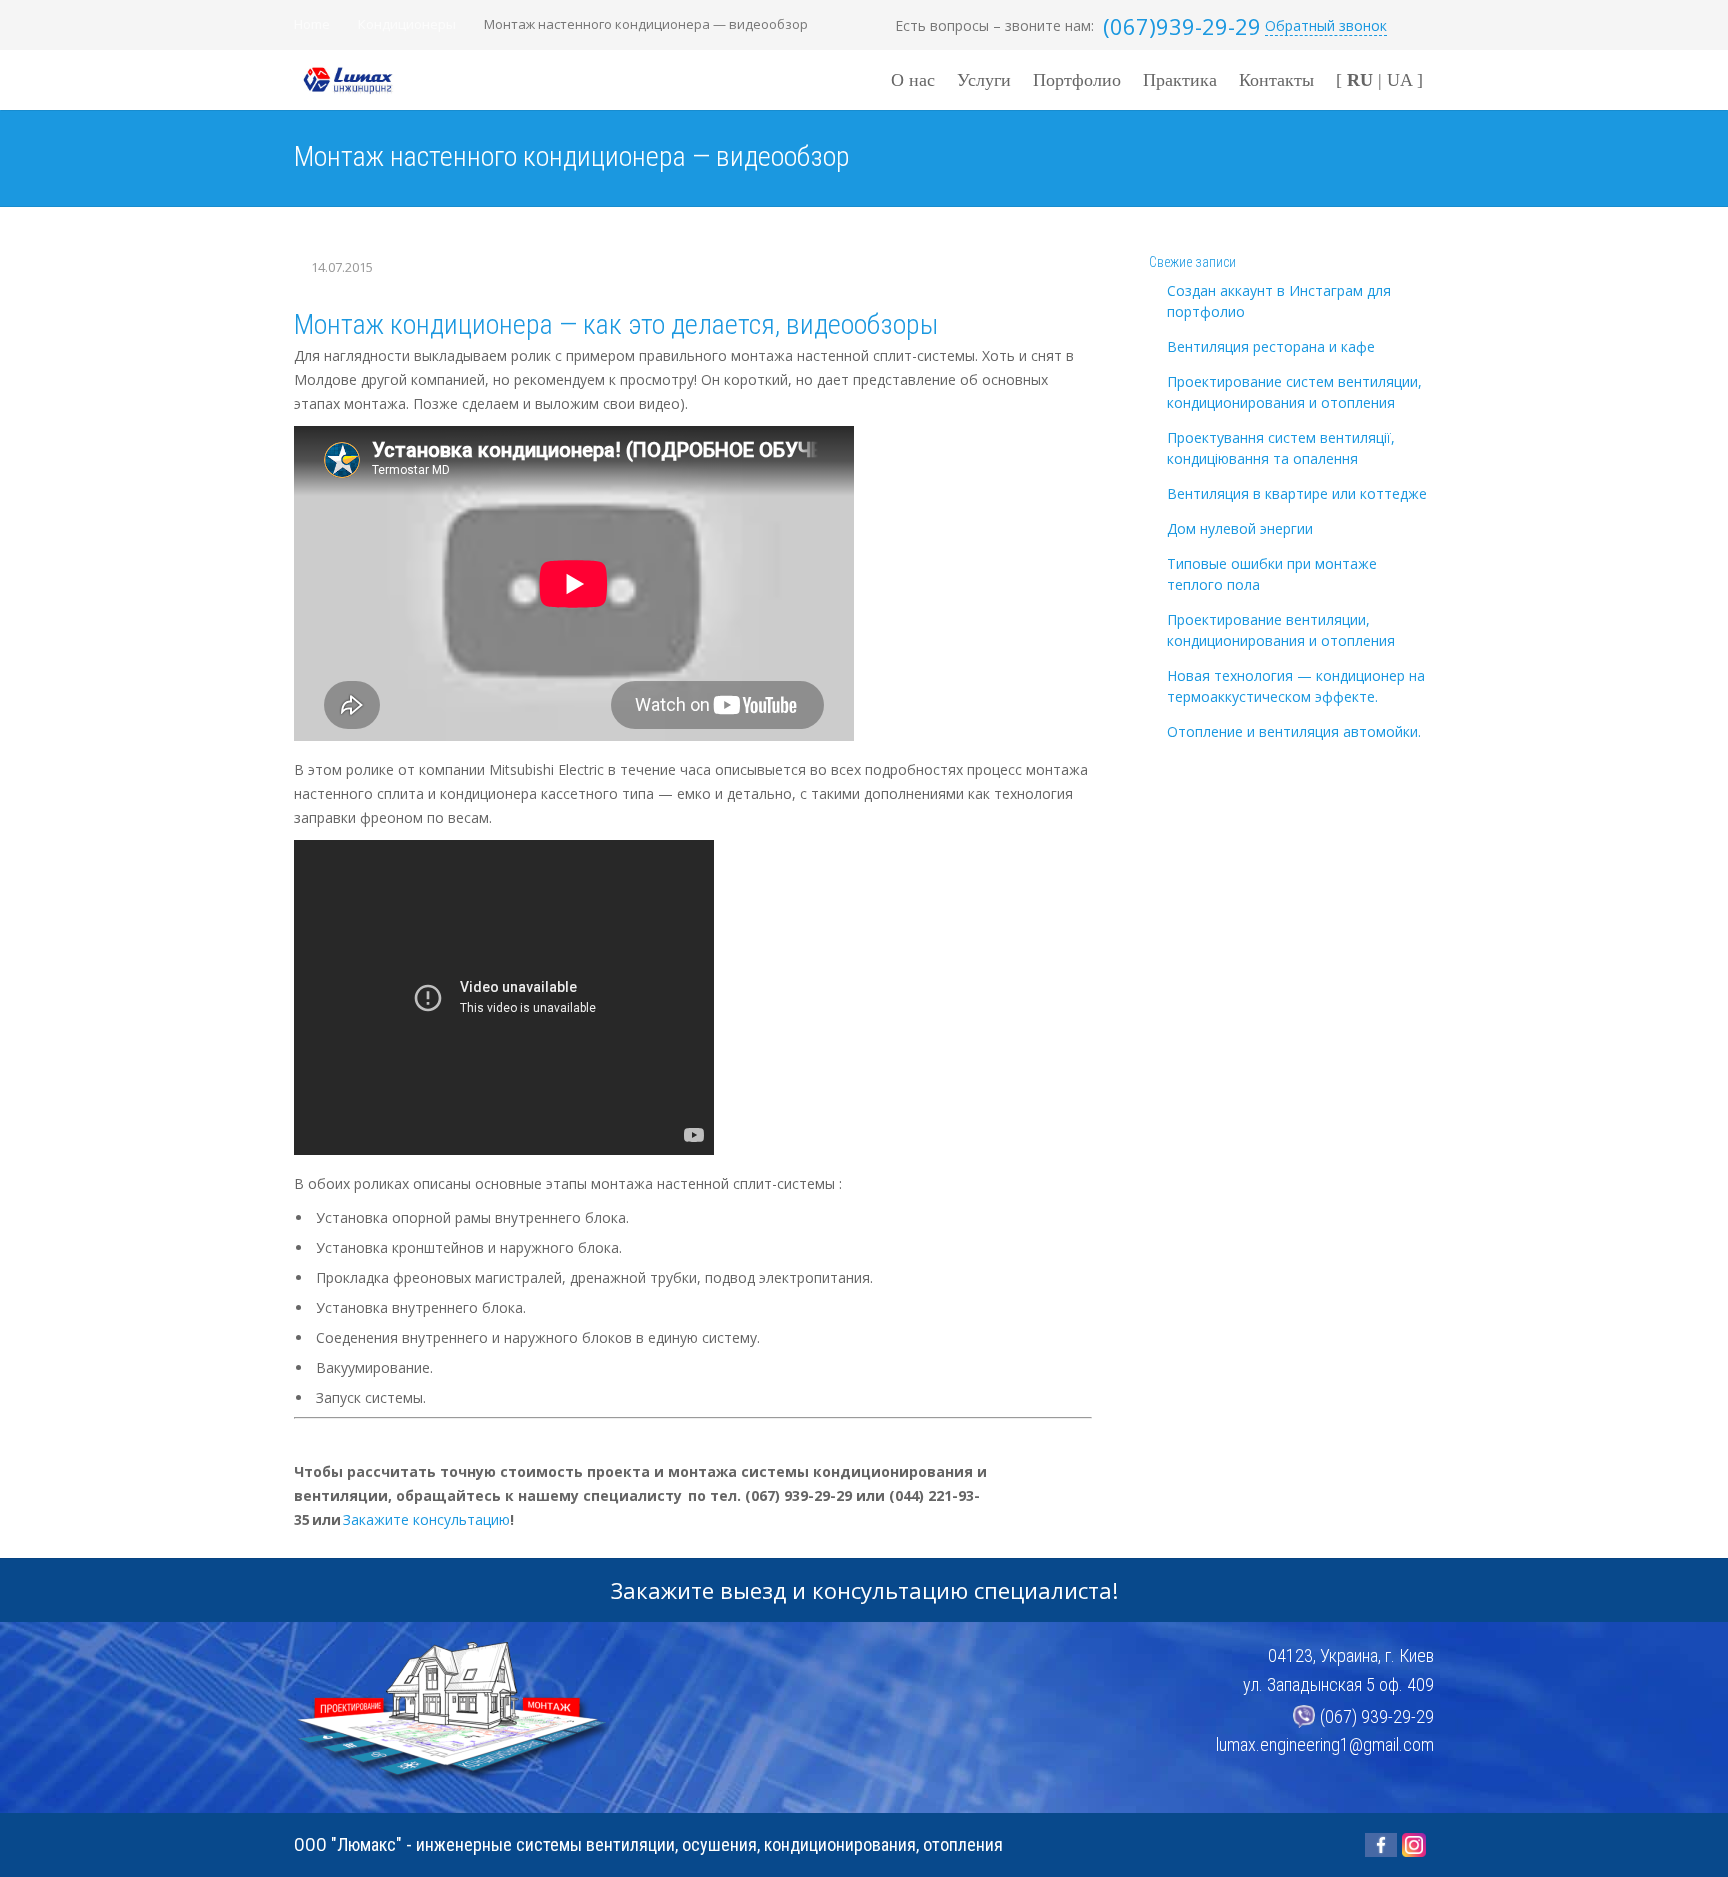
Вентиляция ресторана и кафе (1271, 346)
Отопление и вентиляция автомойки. (1294, 731)
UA (1399, 80)
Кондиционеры (407, 24)
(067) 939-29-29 (1377, 1716)
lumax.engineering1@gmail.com (1325, 1744)
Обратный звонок (1326, 25)
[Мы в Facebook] (1381, 1845)
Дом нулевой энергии (1240, 528)
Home (312, 24)
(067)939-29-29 (1182, 26)
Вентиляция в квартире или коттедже (1297, 493)
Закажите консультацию (426, 1519)
